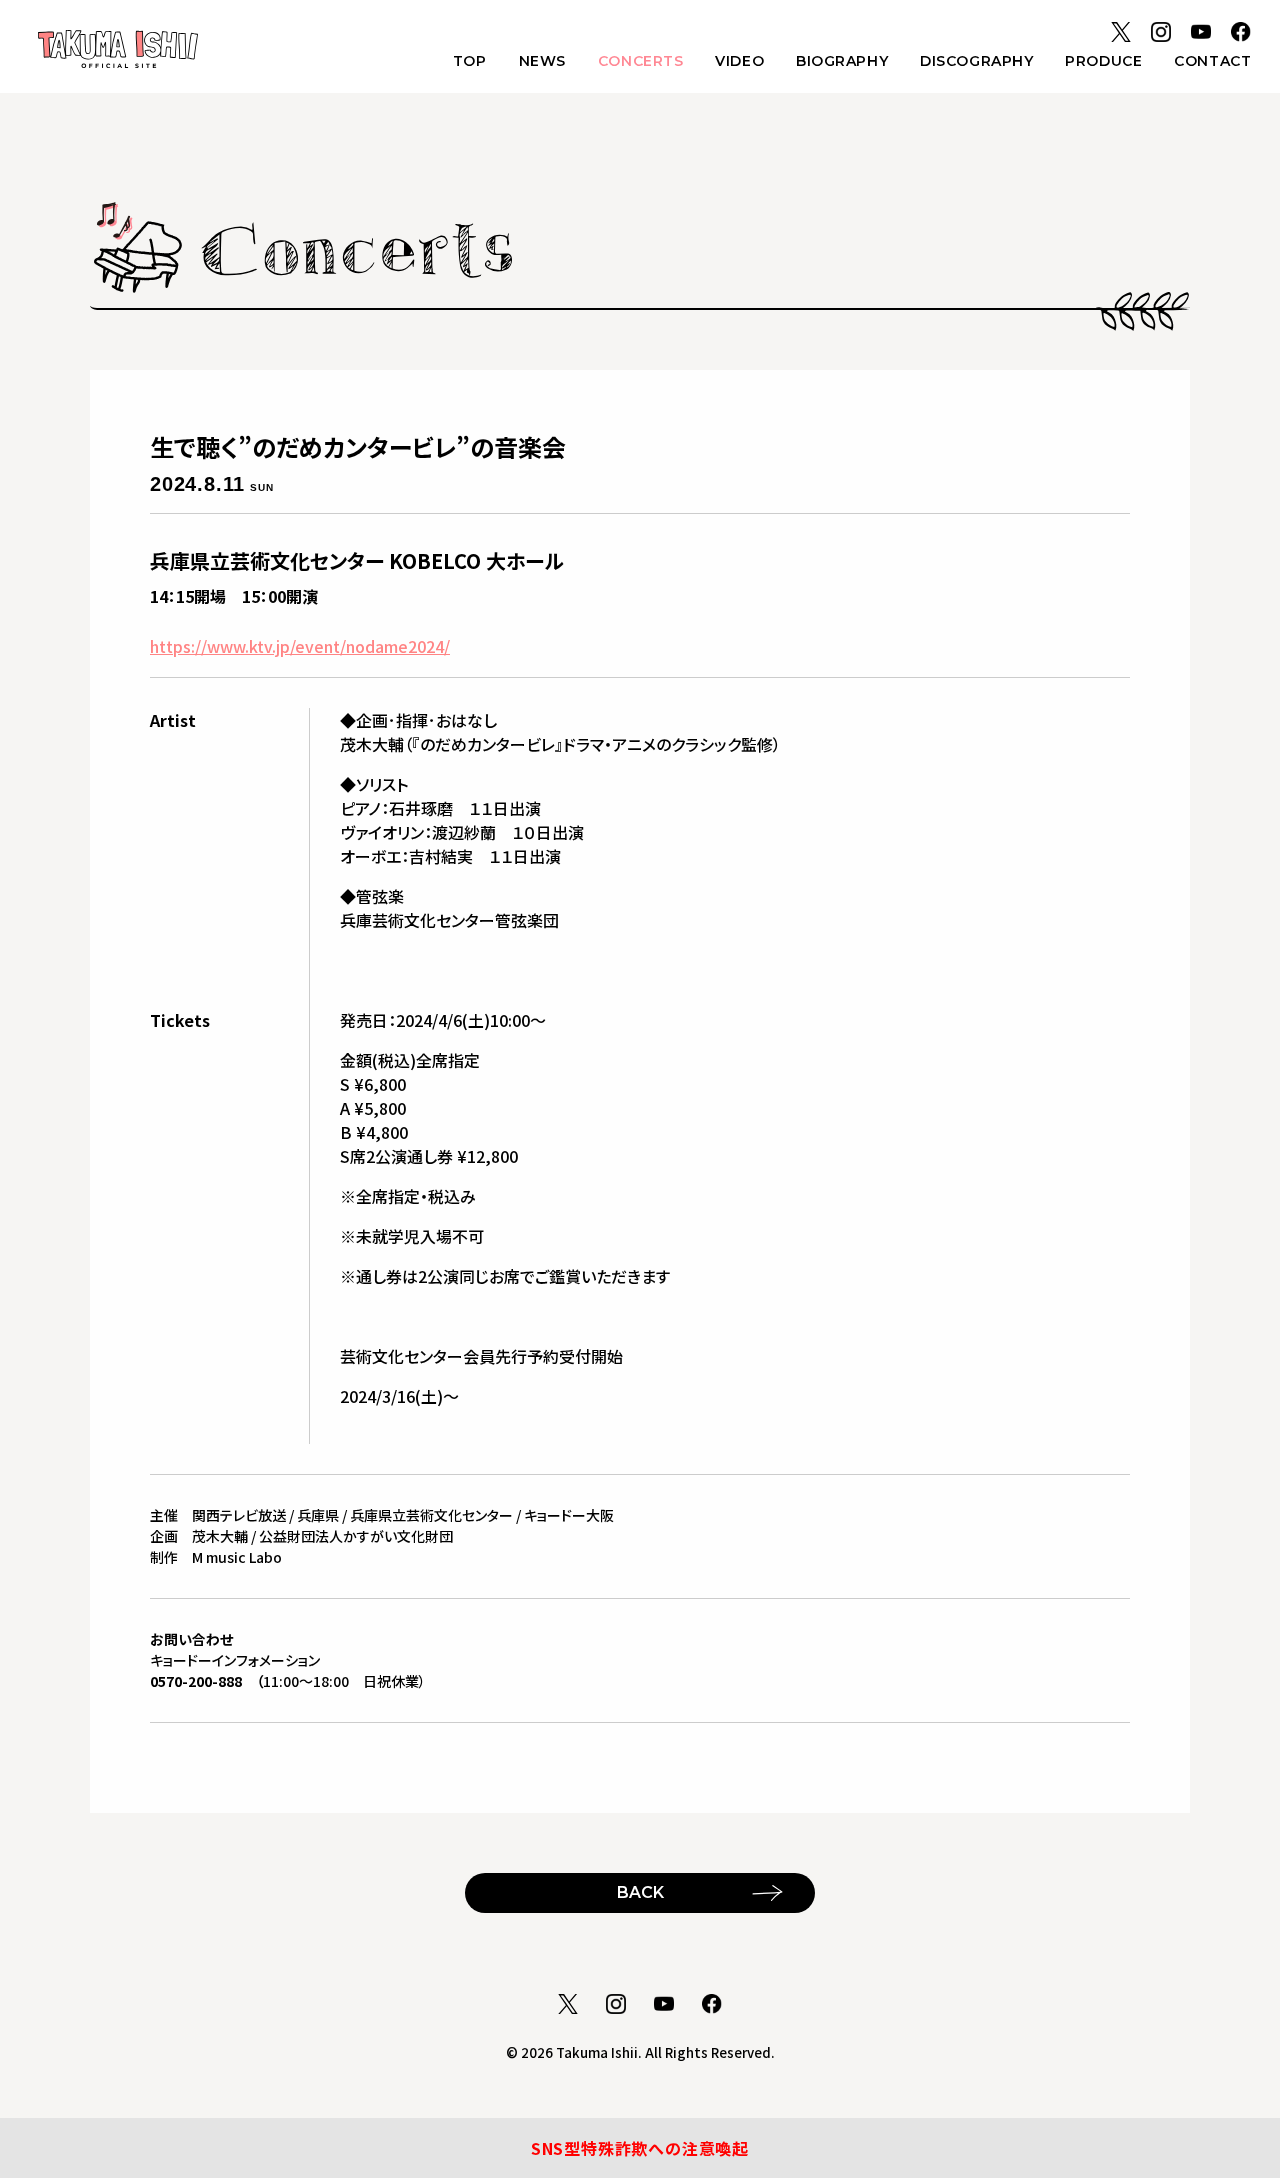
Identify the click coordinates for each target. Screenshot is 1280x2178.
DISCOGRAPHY (976, 61)
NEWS (542, 61)
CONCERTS (640, 61)
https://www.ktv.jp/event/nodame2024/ (300, 646)
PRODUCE (1103, 61)
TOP (470, 61)
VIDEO (739, 61)
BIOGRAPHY (842, 61)
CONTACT (1212, 61)
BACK (640, 1892)
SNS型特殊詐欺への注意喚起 (640, 2148)
